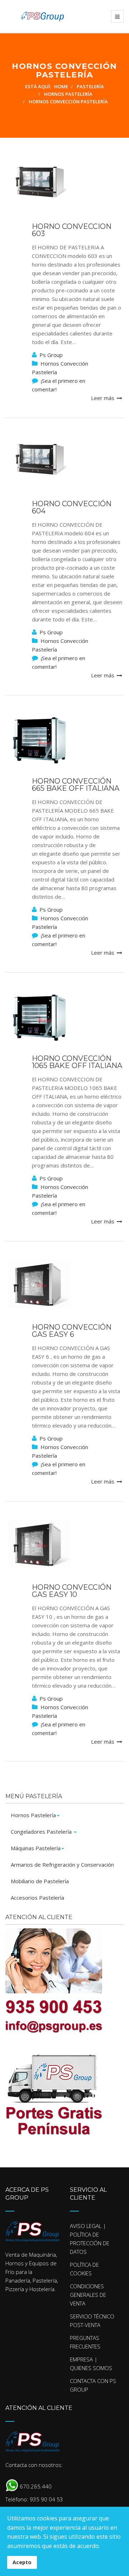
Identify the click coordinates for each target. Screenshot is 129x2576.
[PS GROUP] (35, 16)
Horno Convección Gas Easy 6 (72, 1331)
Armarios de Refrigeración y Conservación (62, 1865)
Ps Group (51, 355)
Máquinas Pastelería (36, 1848)
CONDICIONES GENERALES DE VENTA (88, 2295)
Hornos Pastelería (33, 1815)
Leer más (103, 398)
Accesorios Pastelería (37, 1898)
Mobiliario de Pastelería (40, 1881)
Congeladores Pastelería (42, 1832)
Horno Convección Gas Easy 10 (72, 1591)
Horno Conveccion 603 (72, 230)
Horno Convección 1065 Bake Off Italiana (77, 1062)
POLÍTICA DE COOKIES (84, 2269)
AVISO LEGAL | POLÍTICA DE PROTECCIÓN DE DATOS (90, 2239)
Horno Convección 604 (72, 507)
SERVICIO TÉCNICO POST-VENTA (92, 2321)
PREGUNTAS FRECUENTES (85, 2342)
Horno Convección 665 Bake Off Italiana (76, 785)
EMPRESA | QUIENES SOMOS (91, 2364)
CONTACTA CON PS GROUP (93, 2385)
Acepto (22, 2562)
